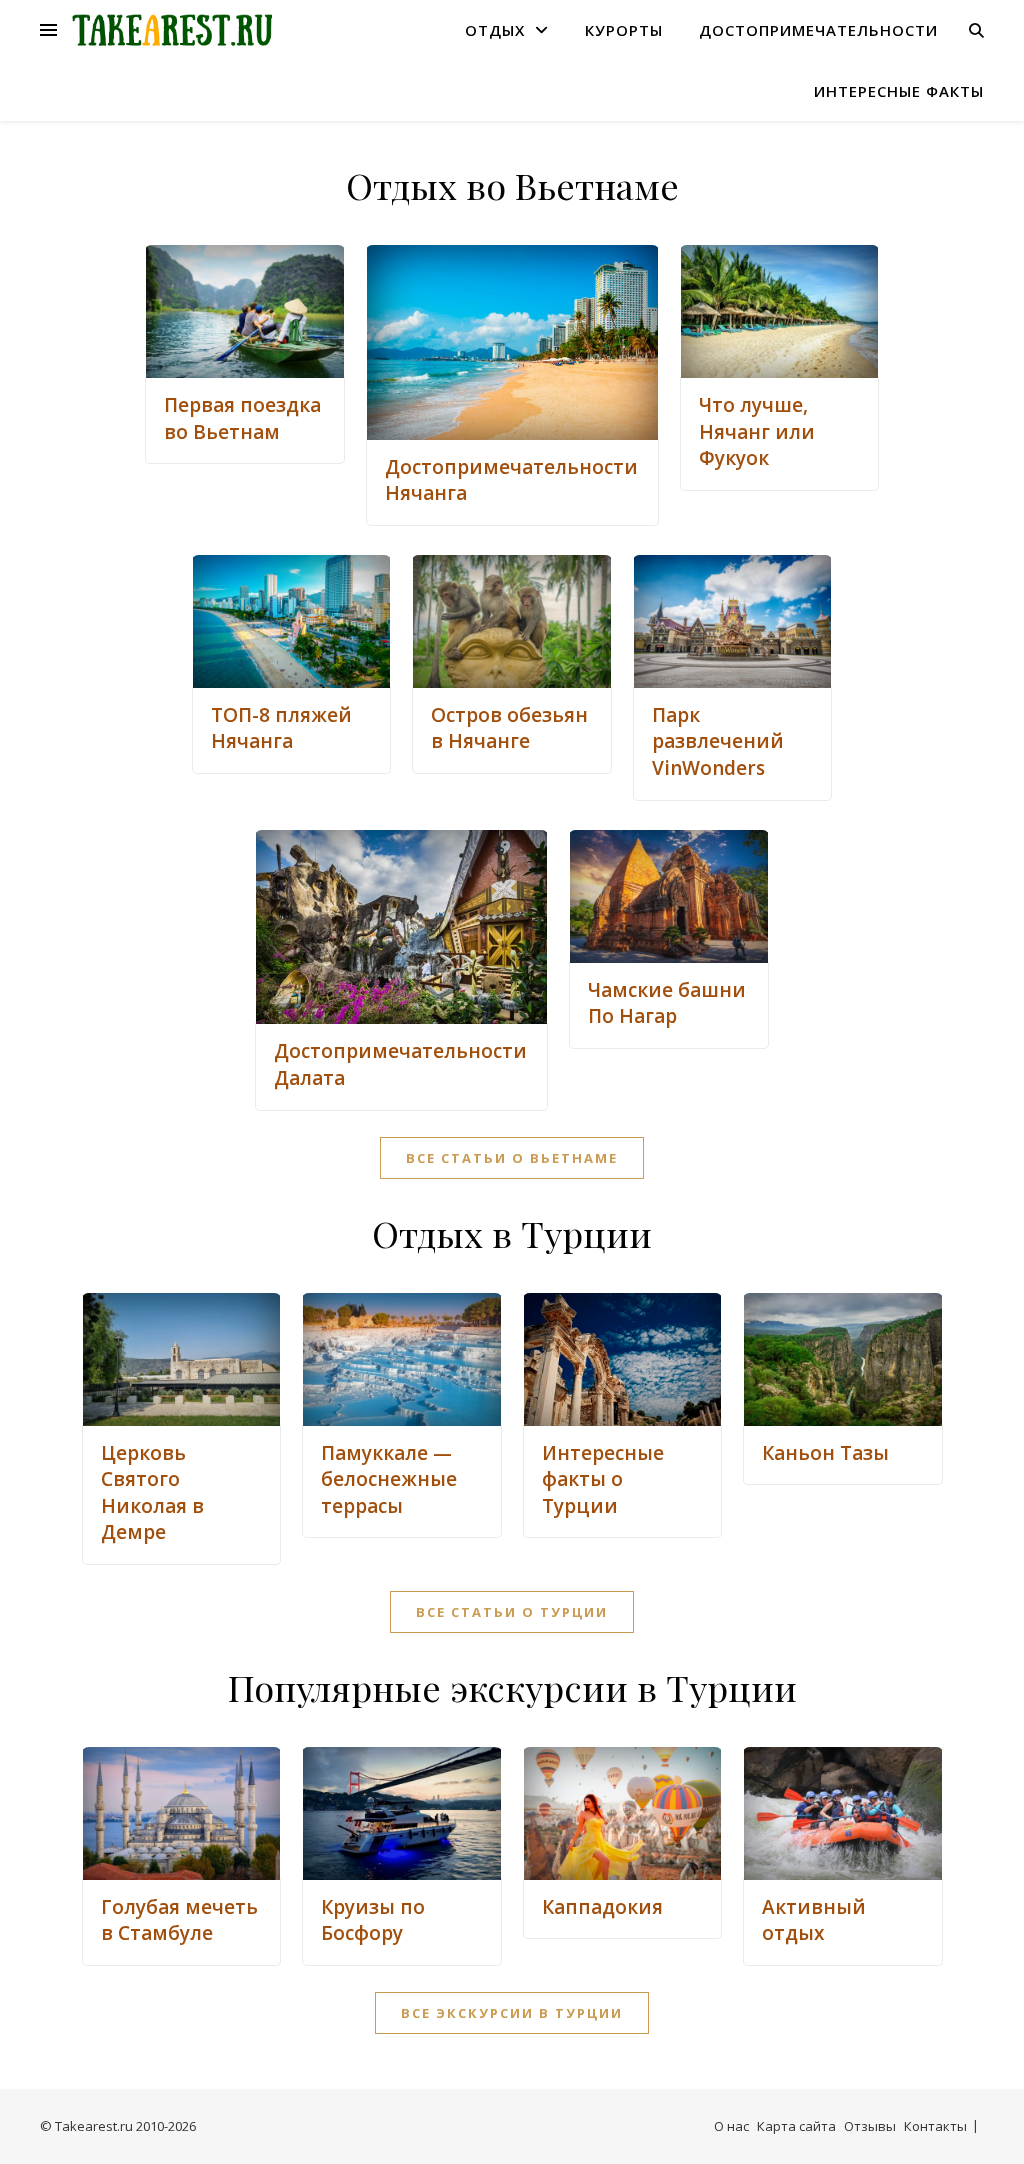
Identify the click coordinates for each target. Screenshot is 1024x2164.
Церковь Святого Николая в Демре (152, 1493)
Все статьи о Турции (512, 1612)
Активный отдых (814, 1920)
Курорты (624, 30)
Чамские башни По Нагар (667, 1003)
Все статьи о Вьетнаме (512, 1158)
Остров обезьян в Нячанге (509, 728)
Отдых (495, 30)
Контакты (935, 2126)
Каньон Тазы (825, 1453)
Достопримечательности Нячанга (511, 480)
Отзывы (870, 2126)
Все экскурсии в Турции (512, 2013)
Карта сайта (796, 2126)
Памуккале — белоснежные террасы (389, 1479)
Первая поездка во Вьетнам (242, 418)
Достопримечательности (818, 30)
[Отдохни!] (172, 30)
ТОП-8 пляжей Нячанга (281, 728)
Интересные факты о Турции (603, 1479)
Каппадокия (602, 1907)
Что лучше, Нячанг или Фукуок (757, 431)
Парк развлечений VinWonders (718, 741)
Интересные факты (899, 91)
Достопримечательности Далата (400, 1064)
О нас (731, 2126)
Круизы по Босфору (373, 1920)
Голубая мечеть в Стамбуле (179, 1920)
